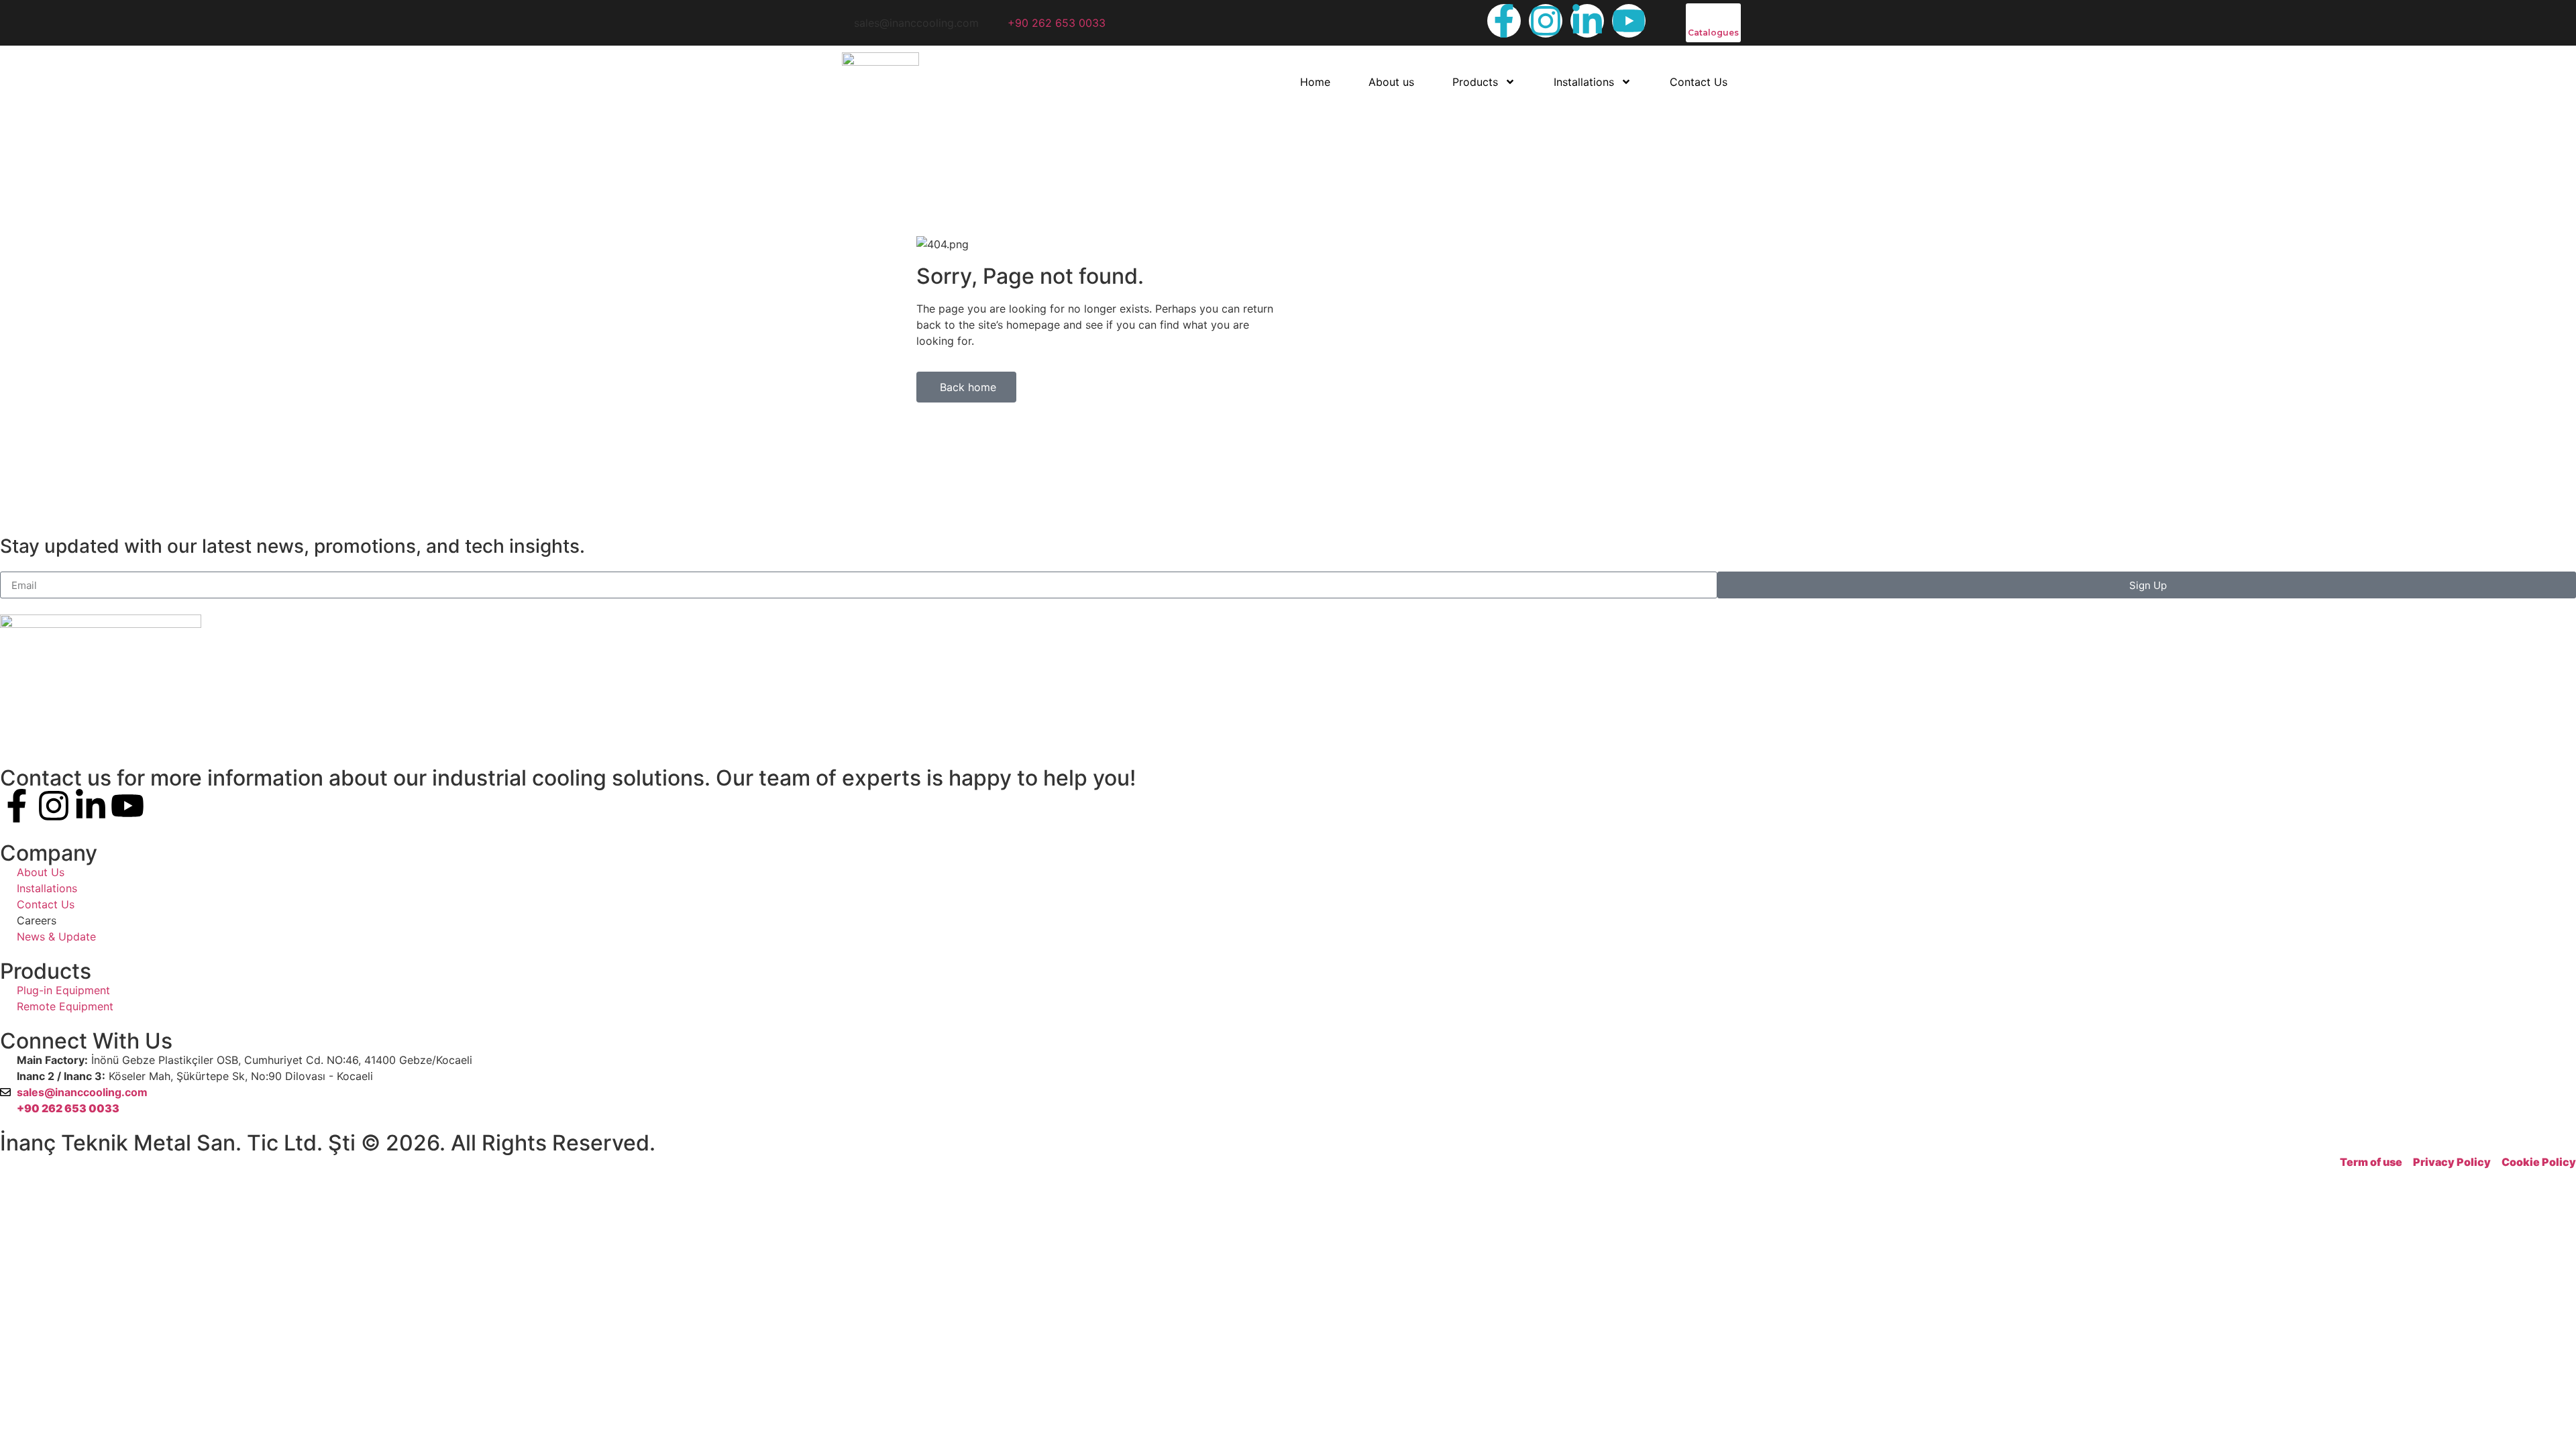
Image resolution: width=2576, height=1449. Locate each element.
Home (1315, 82)
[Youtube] (1629, 21)
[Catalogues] (1695, 12)
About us (1391, 82)
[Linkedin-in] (1587, 21)
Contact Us (1699, 82)
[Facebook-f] (1504, 21)
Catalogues (1713, 33)
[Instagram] (1546, 21)
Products (1475, 82)
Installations (1584, 82)
